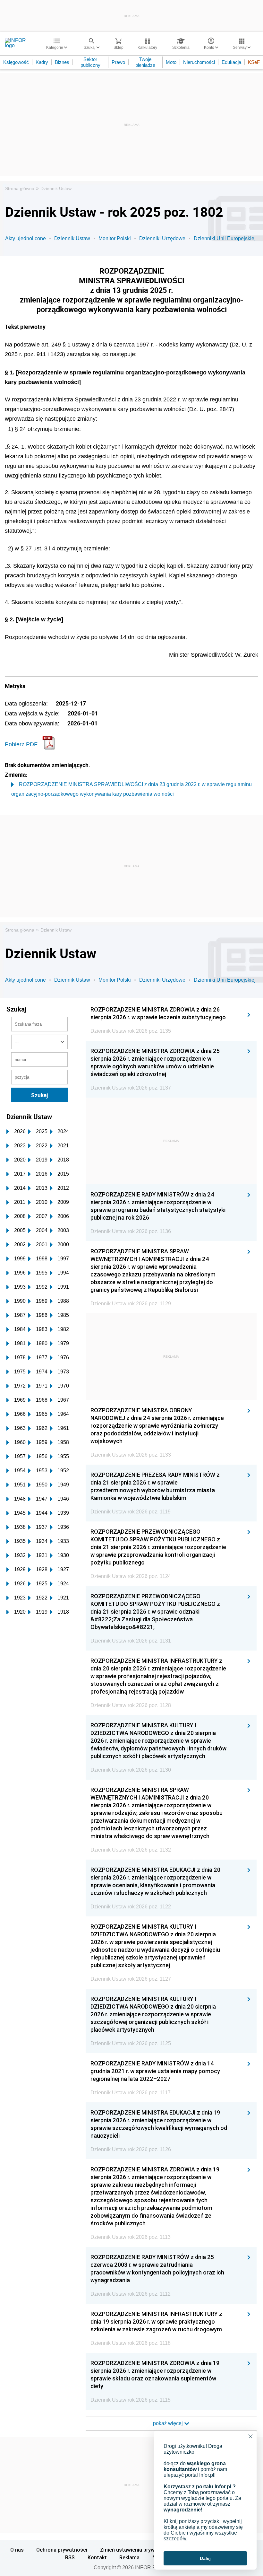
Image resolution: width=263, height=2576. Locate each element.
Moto (171, 62)
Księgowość (16, 62)
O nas (17, 2550)
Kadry (42, 62)
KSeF (254, 62)
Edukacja (231, 62)
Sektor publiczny (90, 62)
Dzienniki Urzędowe (162, 238)
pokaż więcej (169, 2423)
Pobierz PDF (21, 744)
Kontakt (97, 2557)
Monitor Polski (115, 238)
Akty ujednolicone (25, 238)
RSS (70, 2557)
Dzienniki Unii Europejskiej (225, 238)
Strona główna (20, 188)
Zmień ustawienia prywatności (136, 2550)
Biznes (62, 62)
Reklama (129, 2557)
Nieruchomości (199, 62)
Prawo (118, 62)
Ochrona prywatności (62, 2550)
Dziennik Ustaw (56, 188)
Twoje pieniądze (145, 62)
